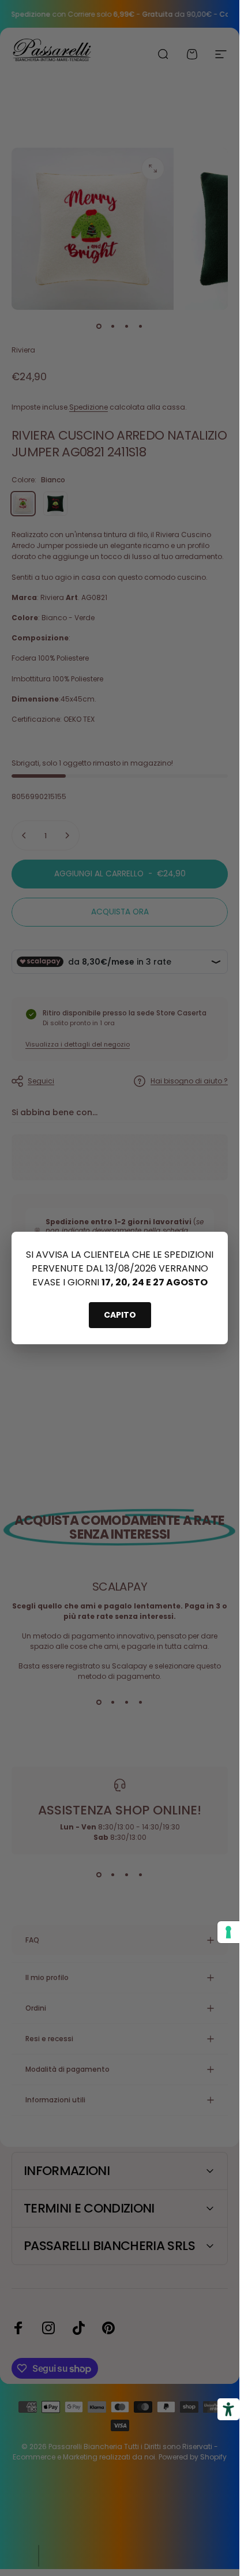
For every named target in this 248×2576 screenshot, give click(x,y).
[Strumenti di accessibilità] (228, 2409)
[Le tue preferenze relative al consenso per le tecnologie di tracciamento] (228, 1932)
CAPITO (120, 1315)
